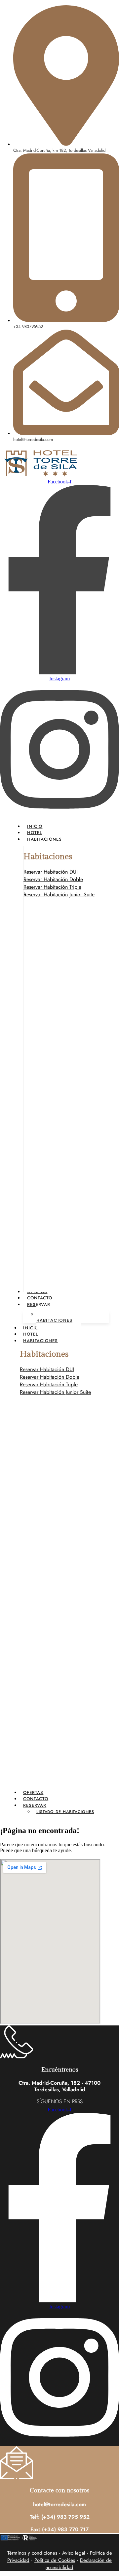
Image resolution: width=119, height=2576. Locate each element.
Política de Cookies (55, 2560)
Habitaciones (40, 1341)
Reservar (35, 1805)
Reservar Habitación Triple (52, 887)
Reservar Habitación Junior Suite (59, 895)
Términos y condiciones (32, 2553)
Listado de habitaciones (65, 1812)
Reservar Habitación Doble (53, 879)
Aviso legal (74, 2553)
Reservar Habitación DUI (51, 872)
